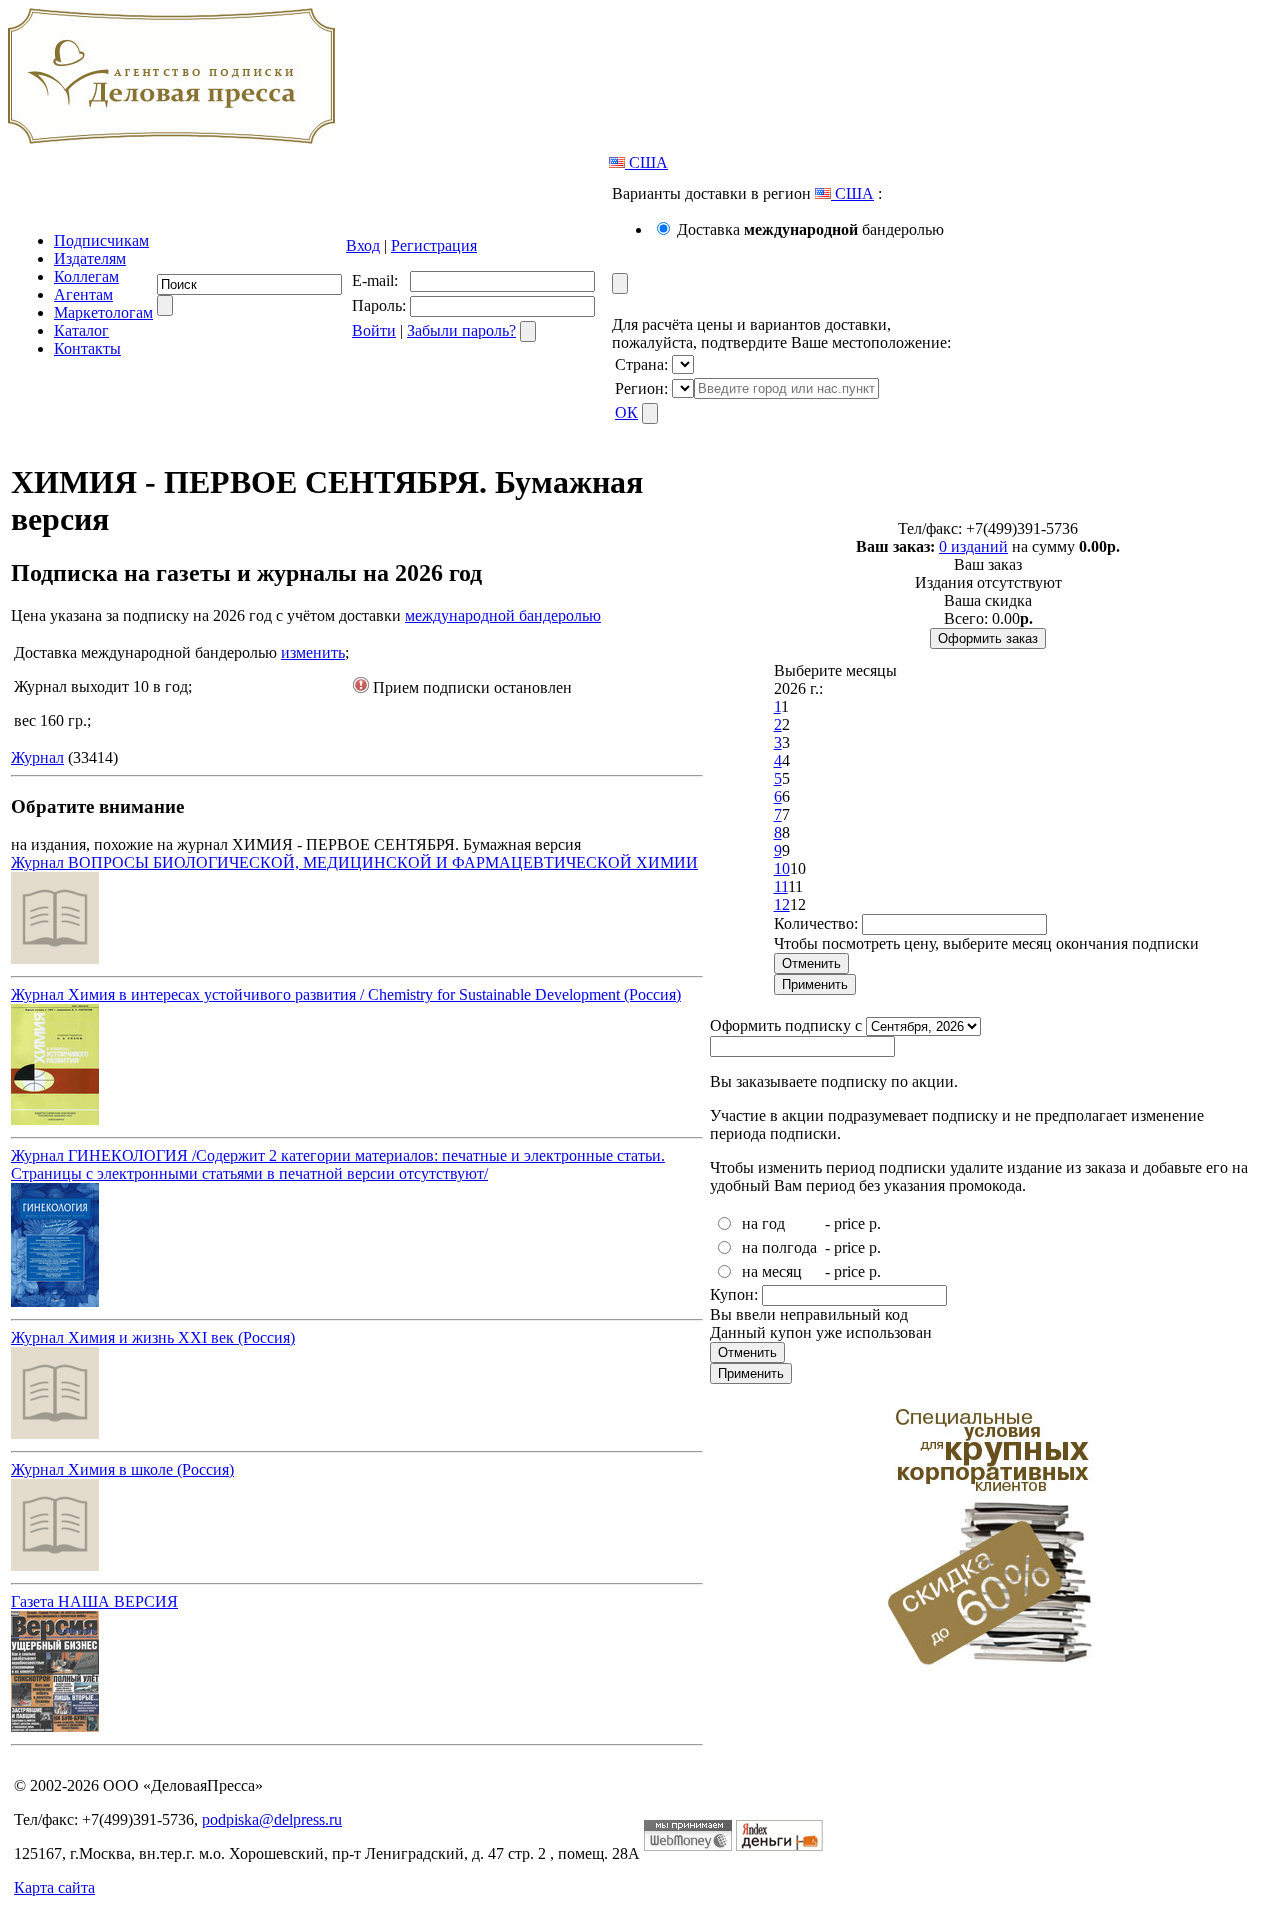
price (849, 1223)
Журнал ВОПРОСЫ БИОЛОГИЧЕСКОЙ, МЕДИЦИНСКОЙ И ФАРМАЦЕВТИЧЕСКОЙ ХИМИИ (354, 862)
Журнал (37, 757)
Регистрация (434, 245)
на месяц (772, 1271)
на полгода (779, 1247)
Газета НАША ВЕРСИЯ (94, 1601)
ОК (626, 412)
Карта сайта (54, 1887)
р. (875, 1223)
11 (781, 886)
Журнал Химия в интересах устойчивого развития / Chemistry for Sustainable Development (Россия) (346, 994)
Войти (374, 330)
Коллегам (86, 276)
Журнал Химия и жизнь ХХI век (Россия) (153, 1337)
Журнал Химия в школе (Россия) (122, 1469)
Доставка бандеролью (810, 229)
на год (763, 1223)
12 (782, 904)
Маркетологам (103, 312)
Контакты (87, 348)
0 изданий (973, 546)
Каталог (81, 330)
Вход (363, 245)
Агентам (83, 294)
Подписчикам (101, 240)
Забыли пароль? (461, 330)
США (646, 162)
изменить (313, 652)
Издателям (90, 258)
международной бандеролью (503, 615)
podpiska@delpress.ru (272, 1819)
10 (782, 868)
